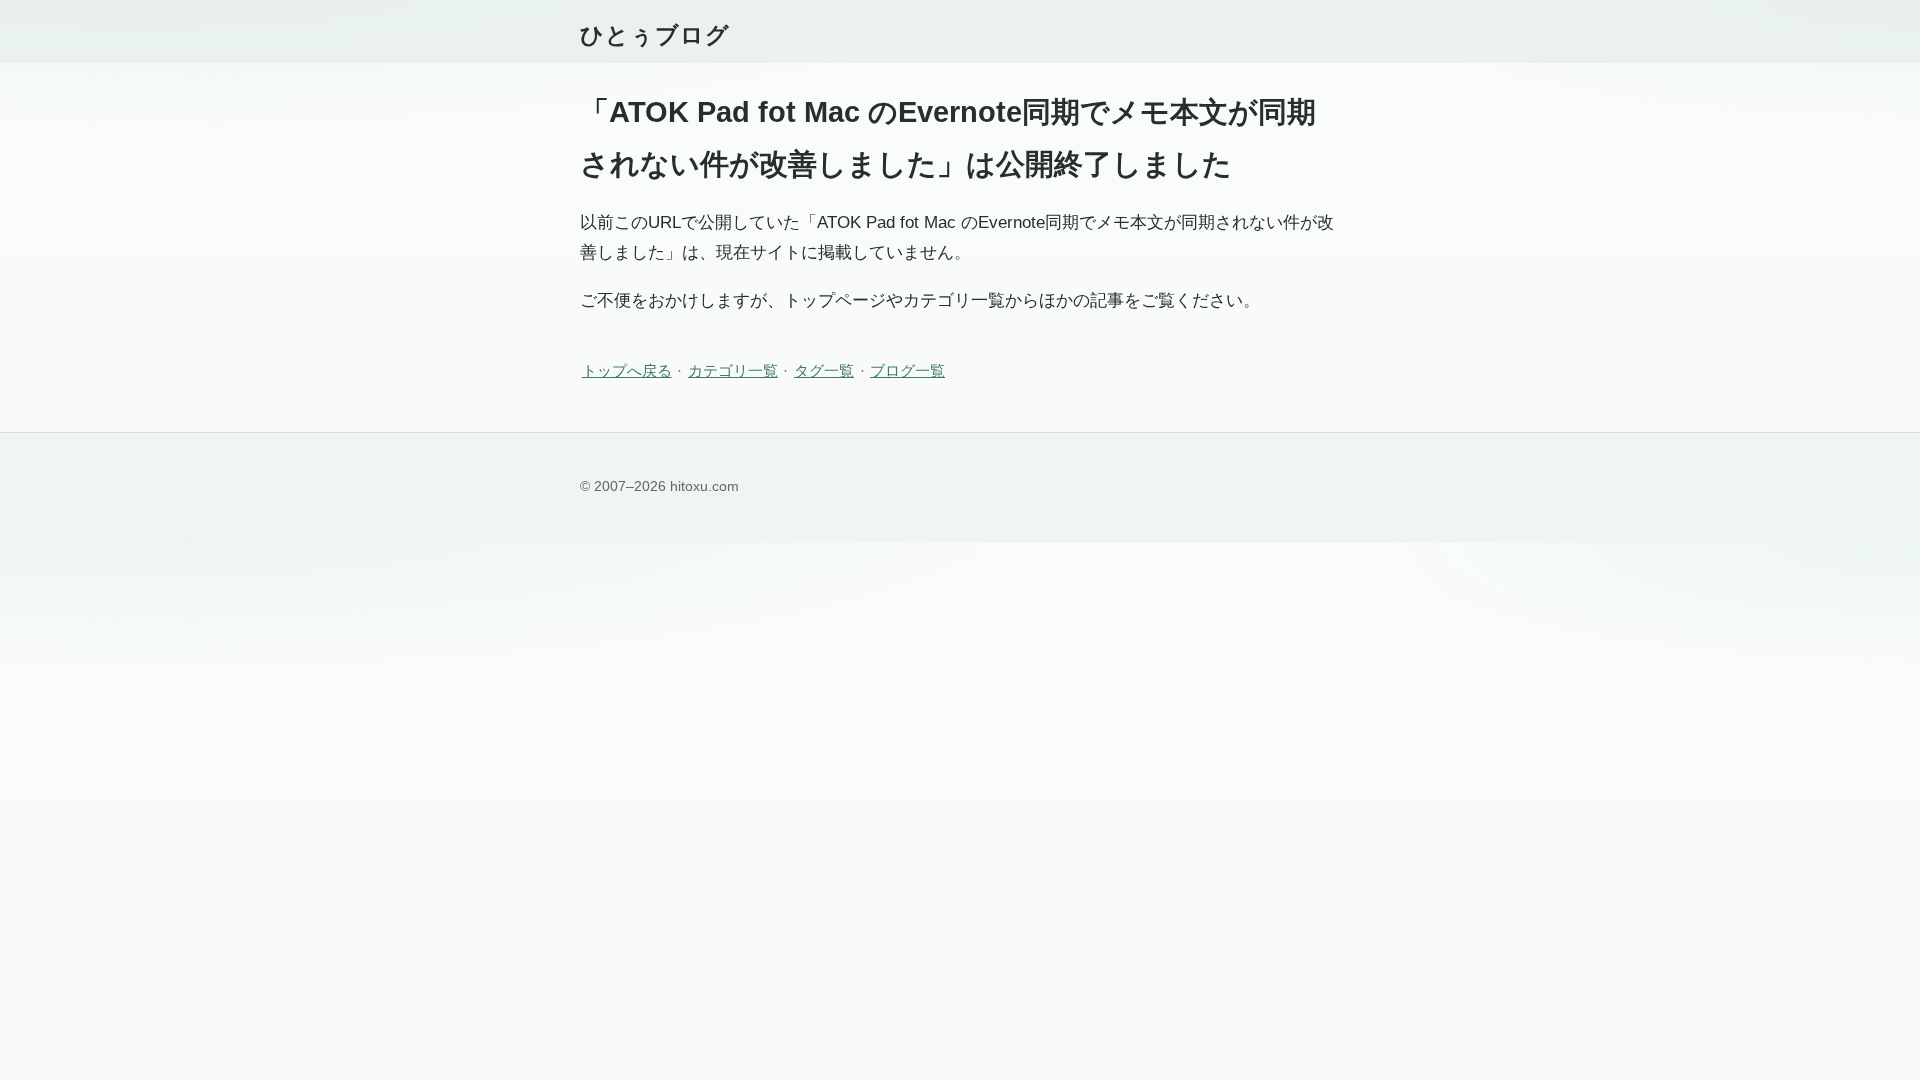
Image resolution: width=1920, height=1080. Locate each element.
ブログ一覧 (907, 370)
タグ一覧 (824, 370)
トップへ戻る (627, 370)
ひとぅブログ (655, 35)
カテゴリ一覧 (733, 370)
